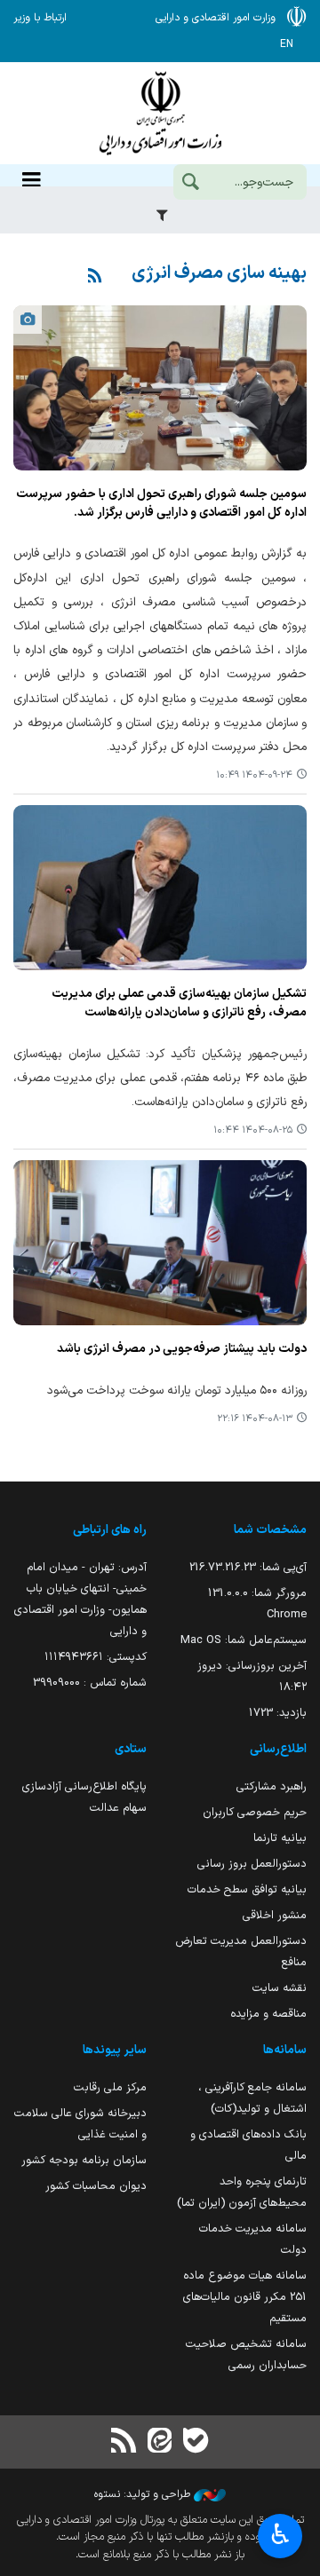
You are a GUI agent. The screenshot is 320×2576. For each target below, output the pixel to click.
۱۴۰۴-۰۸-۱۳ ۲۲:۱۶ (255, 1419)
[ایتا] (160, 2442)
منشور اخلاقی (275, 1915)
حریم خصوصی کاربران (255, 1812)
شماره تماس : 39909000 (90, 1683)
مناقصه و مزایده (268, 2014)
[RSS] (95, 277)
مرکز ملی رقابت (110, 2087)
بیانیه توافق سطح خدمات (247, 1889)
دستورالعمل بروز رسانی (252, 1864)
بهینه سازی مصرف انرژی (219, 273)
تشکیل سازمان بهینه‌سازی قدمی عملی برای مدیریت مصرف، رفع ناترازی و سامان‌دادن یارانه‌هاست (179, 1003)
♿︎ (280, 2534)
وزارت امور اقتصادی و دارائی (160, 113)
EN (287, 44)
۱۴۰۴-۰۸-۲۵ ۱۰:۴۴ (253, 1130)
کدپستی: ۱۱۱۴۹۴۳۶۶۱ (96, 1657)
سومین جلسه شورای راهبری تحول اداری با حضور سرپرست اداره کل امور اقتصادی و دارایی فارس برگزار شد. (161, 503)
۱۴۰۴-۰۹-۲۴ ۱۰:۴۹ (254, 775)
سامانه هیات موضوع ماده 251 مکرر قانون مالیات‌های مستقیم (245, 2297)
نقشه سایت (280, 1988)
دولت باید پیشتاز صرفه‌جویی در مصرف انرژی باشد (182, 1349)
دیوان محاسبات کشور (96, 2186)
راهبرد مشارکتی (272, 1786)
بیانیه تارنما (280, 1838)
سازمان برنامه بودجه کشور (84, 2160)
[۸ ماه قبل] (160, 388)
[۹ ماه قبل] (160, 888)
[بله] (196, 2442)
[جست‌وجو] (190, 184)
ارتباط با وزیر (40, 18)
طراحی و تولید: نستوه (144, 2494)
